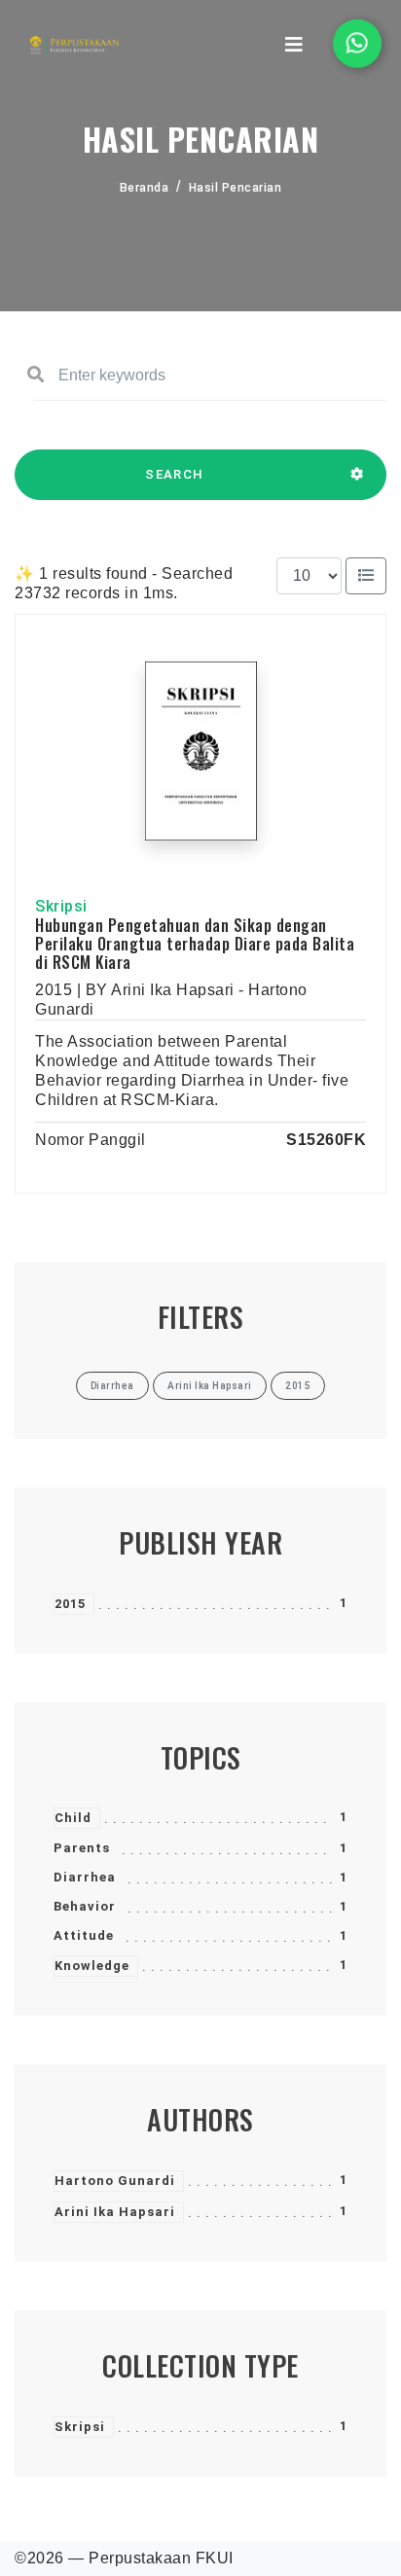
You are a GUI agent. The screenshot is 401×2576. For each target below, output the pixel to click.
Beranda (145, 188)
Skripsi (80, 2427)
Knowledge (92, 1966)
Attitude (84, 1935)
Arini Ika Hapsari (115, 2212)
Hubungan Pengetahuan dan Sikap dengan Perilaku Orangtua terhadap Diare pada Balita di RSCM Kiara (195, 944)
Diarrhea (85, 1877)
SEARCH (174, 474)
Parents (82, 1848)
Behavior (85, 1906)
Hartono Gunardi (115, 2181)
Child (73, 1818)
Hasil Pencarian (236, 188)
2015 (70, 1604)
